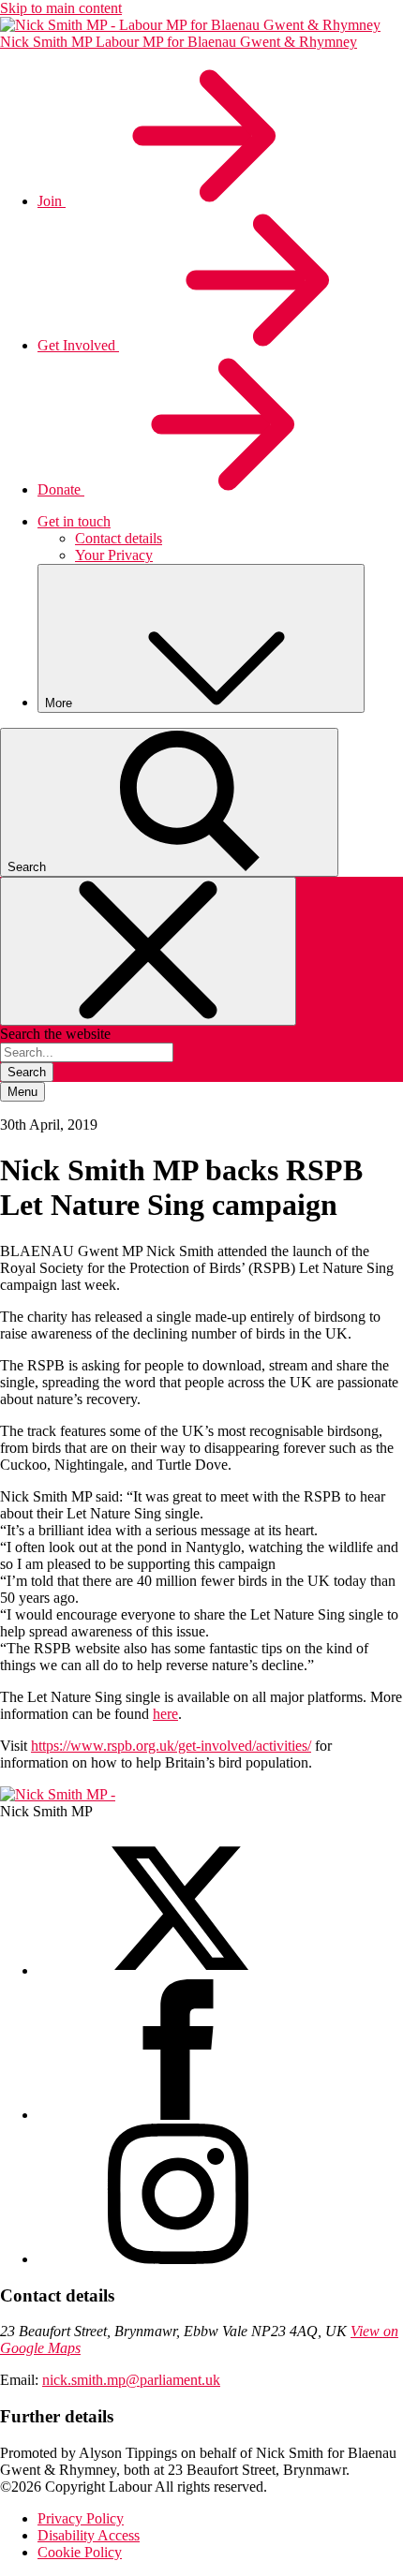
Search (27, 1072)
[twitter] (178, 1970)
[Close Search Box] (148, 951)
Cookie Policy (80, 2552)
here (165, 1714)
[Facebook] (178, 2115)
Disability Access (89, 2535)
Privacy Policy (81, 2518)
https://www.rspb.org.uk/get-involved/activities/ (171, 1746)
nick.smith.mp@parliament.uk (131, 2380)
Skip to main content (61, 8)
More (60, 703)
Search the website (55, 1034)
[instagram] (178, 2259)
